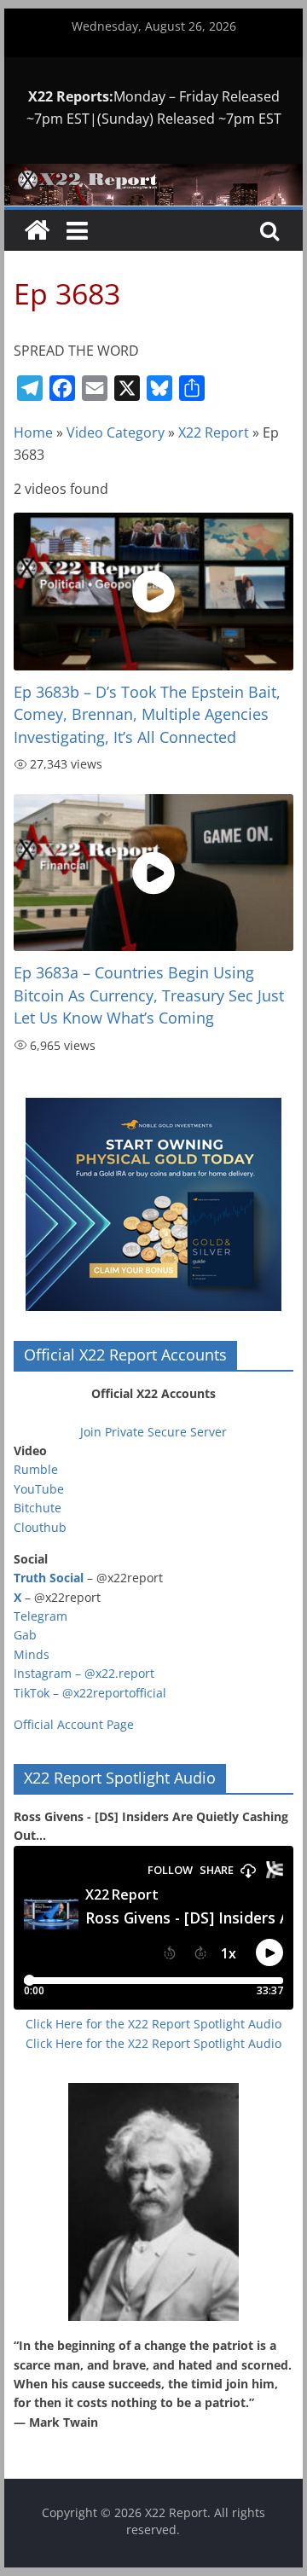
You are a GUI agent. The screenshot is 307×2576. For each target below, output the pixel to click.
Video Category (116, 432)
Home (33, 432)
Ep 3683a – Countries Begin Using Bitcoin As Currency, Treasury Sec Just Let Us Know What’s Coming (149, 995)
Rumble (36, 1469)
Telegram (41, 1616)
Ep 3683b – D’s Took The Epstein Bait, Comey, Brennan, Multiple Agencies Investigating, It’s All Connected (147, 714)
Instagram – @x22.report (84, 1673)
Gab (25, 1635)
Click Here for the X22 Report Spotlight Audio (153, 2024)
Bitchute (38, 1508)
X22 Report (214, 432)
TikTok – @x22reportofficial (90, 1693)
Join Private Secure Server (153, 1432)
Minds (32, 1654)
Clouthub (40, 1527)
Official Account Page (74, 1724)
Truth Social (49, 1578)
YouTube (39, 1489)
